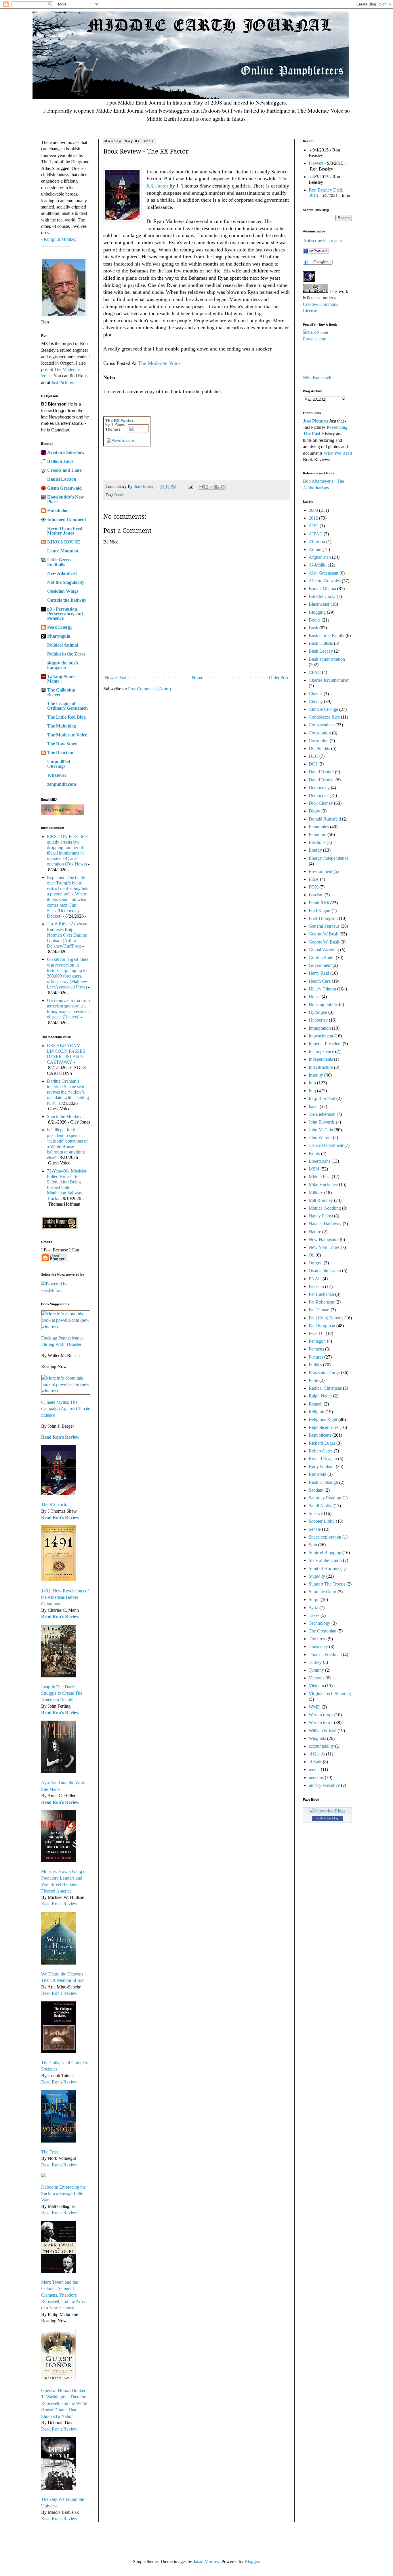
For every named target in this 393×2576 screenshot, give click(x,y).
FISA (314, 879)
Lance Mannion (63, 551)
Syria (313, 1608)
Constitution (320, 733)
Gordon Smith (322, 958)
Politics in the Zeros (66, 654)
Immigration (320, 1028)
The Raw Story (62, 744)
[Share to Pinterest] (223, 487)
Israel (314, 1106)
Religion (316, 1412)
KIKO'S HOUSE (64, 542)
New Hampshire (324, 1239)
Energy (315, 850)
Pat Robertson (322, 1302)
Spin (313, 1545)
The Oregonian (323, 1631)
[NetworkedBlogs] (327, 1811)
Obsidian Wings (63, 591)
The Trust (50, 2152)
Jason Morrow (206, 2561)
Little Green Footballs (59, 562)
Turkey (315, 1662)
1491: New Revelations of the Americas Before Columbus (65, 1597)
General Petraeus (324, 926)
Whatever (57, 775)
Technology (319, 1623)
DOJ (313, 764)
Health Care (320, 981)
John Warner (320, 1138)
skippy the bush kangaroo (63, 665)
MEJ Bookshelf (317, 377)
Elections (317, 842)
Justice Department (326, 1145)
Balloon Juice (60, 461)
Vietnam (316, 1686)
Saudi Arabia (320, 1506)
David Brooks (322, 780)
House (315, 997)
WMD (315, 1707)
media (314, 1769)
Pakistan (316, 1286)
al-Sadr (315, 1762)
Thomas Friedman (325, 1654)
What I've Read (338, 453)
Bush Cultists (321, 643)
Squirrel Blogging (325, 1553)
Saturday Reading (325, 1498)
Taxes (314, 1615)
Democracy (319, 788)
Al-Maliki (318, 565)
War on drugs (321, 1715)
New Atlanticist (62, 573)
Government (320, 965)
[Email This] (201, 487)
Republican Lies (324, 1427)
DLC (313, 756)
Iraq (312, 1091)
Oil (312, 1255)
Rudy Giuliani (322, 1466)
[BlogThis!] (206, 487)
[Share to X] (212, 487)
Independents (321, 1059)
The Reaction (60, 753)
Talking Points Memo (61, 679)
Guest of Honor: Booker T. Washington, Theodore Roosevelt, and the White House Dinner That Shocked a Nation (64, 2403)
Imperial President (325, 1044)
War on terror (321, 1722)
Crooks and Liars (64, 470)
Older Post (279, 678)
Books (119, 495)
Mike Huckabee (323, 1184)
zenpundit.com (62, 784)
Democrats (318, 795)
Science (316, 1513)
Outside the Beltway (67, 600)
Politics (315, 1365)
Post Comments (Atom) (149, 689)
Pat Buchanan (321, 1294)
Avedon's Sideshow (66, 452)
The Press (318, 1639)
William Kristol (323, 1731)
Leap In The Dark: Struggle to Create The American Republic (62, 1693)
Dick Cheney (321, 803)
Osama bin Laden (325, 1271)
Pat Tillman (319, 1310)
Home (198, 678)
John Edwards (322, 1122)
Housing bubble (323, 1004)
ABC (314, 526)
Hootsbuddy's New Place (66, 499)
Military (316, 1193)
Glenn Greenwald (64, 488)
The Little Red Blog (66, 717)
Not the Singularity (66, 582)
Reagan (316, 1404)
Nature (315, 1232)
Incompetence (321, 1051)
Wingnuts (317, 1738)
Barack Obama (322, 589)
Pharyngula (59, 636)
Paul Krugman (322, 1326)
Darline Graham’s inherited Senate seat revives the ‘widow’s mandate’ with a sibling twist (68, 1092)
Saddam (316, 1490)
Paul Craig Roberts (326, 1318)
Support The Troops (327, 1584)
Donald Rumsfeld (325, 819)
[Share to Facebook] (217, 487)
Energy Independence (329, 858)
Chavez (316, 694)
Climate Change (323, 709)
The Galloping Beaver (61, 692)
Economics (319, 827)
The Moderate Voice (159, 363)
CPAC (315, 672)
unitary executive (324, 1785)
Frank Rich (319, 903)
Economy (317, 835)
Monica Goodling (325, 1208)
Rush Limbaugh (323, 1482)
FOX (313, 887)
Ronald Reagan (323, 1459)
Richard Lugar (322, 1443)
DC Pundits (319, 748)
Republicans (320, 1435)
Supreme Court (323, 1592)
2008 (313, 510)
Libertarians (319, 1161)
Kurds (314, 1153)
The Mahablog (62, 726)
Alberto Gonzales (325, 581)
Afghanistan (320, 557)
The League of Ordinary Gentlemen (67, 706)
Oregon (316, 1263)
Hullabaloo (58, 511)
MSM (314, 1169)
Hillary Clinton (322, 989)
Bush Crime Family (327, 636)
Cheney (316, 701)
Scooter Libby (322, 1521)
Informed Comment (67, 519)
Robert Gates (321, 1451)
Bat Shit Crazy (322, 596)
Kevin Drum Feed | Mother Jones (66, 531)
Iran (312, 1083)
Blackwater (319, 604)
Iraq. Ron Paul (322, 1098)
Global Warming (324, 950)
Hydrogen (318, 1012)
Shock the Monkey (64, 1116)
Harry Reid (319, 973)
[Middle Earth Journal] (316, 252)
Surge (314, 1599)
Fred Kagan (319, 911)
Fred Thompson (323, 918)
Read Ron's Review (60, 1437)
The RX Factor (55, 1504)
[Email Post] (190, 486)
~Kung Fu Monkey (59, 239)
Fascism (316, 895)
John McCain (321, 1130)
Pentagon (317, 1341)
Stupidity (317, 1576)
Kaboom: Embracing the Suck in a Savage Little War (63, 2194)
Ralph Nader (320, 1396)
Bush (313, 628)
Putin (313, 1380)
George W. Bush (324, 942)
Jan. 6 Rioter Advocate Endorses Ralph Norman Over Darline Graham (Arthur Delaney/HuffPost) (68, 935)
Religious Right (323, 1419)
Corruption (319, 741)
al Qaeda (317, 1754)
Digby (314, 811)
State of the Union (325, 1560)
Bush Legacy (321, 651)
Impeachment (321, 1036)
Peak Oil (317, 1333)
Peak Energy (60, 627)
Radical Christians (325, 1388)
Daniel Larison (62, 479)
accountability (321, 1746)
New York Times (324, 1247)
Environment (320, 871)
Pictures (316, 1357)
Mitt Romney (321, 1200)
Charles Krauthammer (329, 680)
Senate (315, 1529)
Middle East (320, 1177)
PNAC (315, 1279)
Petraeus (316, 1349)
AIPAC (316, 534)
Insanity (316, 1075)
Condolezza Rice (324, 717)
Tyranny (316, 1670)
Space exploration (325, 1537)
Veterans (316, 1678)
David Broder (321, 772)
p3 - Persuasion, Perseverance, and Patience (65, 614)
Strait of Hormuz (324, 1568)
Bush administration (327, 659)
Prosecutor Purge (324, 1373)
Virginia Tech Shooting (330, 1694)
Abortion (317, 542)
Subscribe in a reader (323, 241)
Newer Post (115, 678)
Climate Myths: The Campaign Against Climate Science (66, 1409)
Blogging (317, 612)
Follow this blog (327, 1818)
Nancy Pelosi (321, 1216)
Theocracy (318, 1646)
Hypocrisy (318, 1020)
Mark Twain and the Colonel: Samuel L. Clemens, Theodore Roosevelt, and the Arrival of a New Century (65, 2295)
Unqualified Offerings (59, 764)
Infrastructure (321, 1067)
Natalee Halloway (325, 1224)
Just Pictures (62, 382)
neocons (316, 1777)
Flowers (316, 163)
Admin (315, 549)
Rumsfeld (317, 1474)
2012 (313, 518)
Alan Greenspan (324, 573)
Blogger (252, 2561)
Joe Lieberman (322, 1114)
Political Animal (63, 645)
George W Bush (324, 934)
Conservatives (322, 725)
